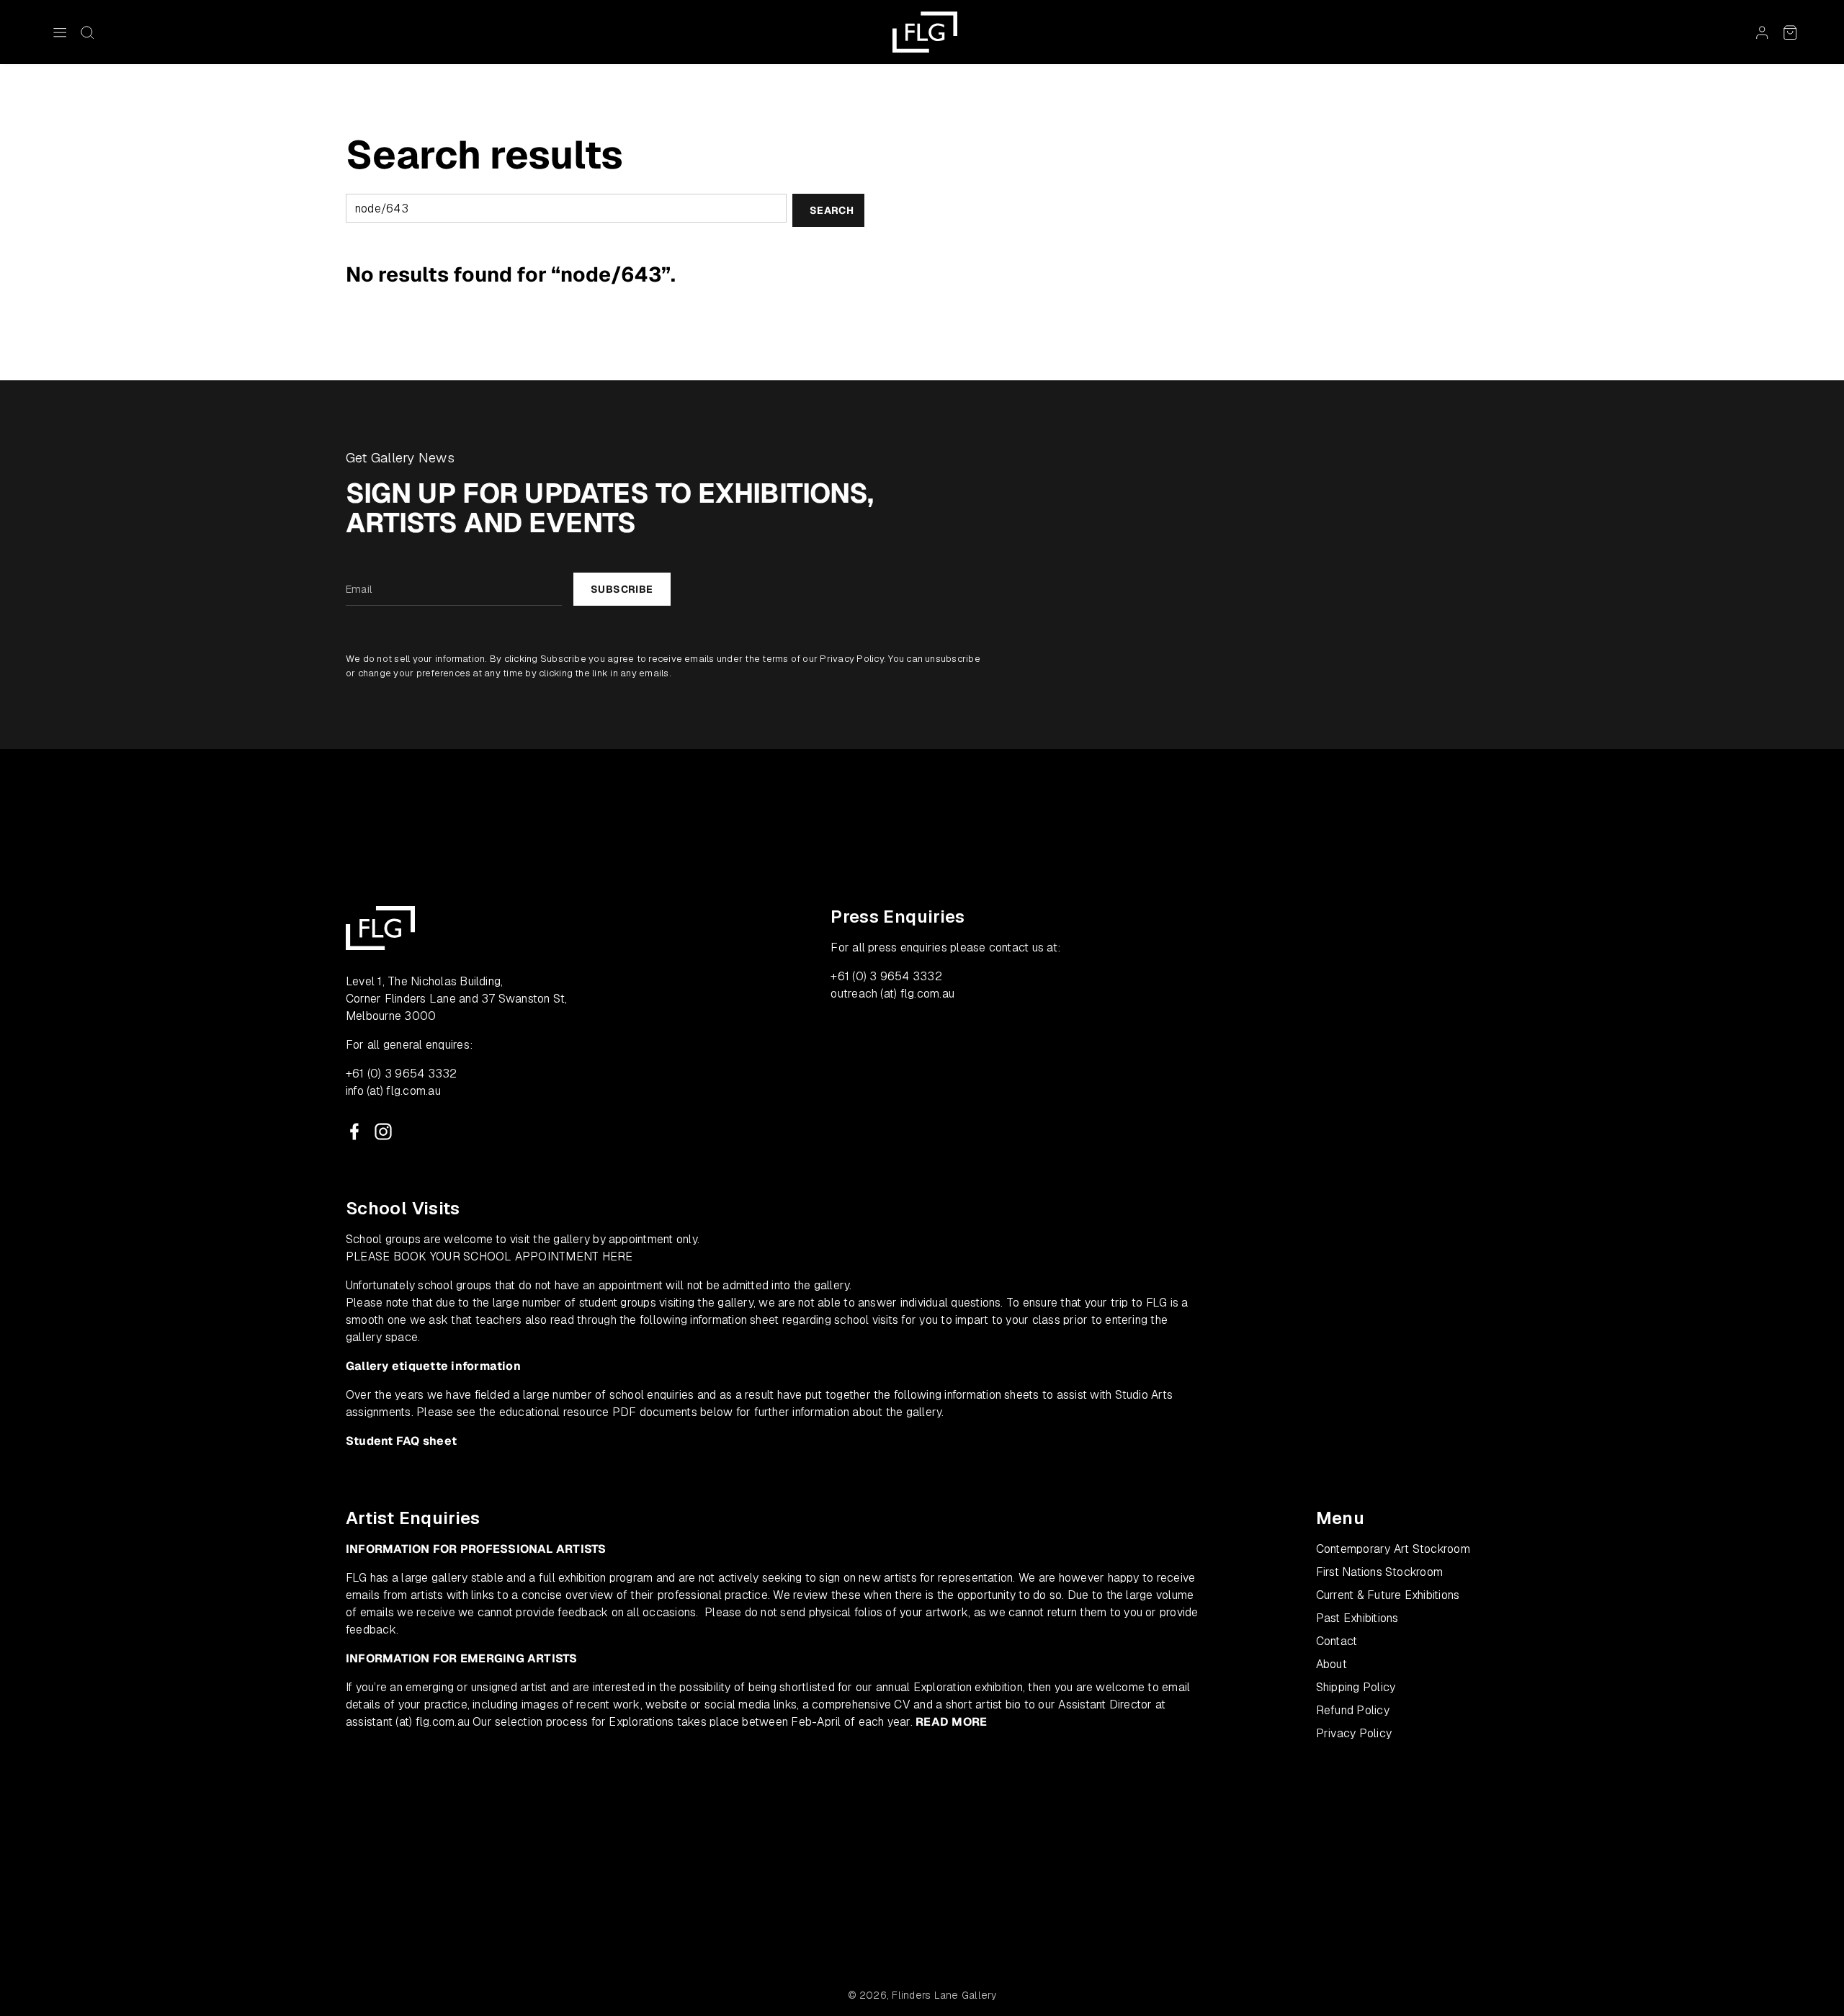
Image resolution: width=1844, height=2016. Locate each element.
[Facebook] (354, 1132)
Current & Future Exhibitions (1388, 1595)
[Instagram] (383, 1132)
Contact (1337, 1641)
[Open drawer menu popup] (60, 32)
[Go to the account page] (1762, 32)
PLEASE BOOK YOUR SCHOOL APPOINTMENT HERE (489, 1256)
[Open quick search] (87, 32)
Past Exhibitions (1357, 1618)
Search (832, 210)
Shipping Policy (1356, 1687)
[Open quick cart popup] (1790, 32)
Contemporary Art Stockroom (1393, 1549)
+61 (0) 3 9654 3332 (402, 1074)
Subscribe (622, 589)
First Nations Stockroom (1380, 1572)
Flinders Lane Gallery (944, 1995)
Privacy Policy (851, 659)
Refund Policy (1353, 1710)
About (1331, 1664)
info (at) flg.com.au (393, 1091)
